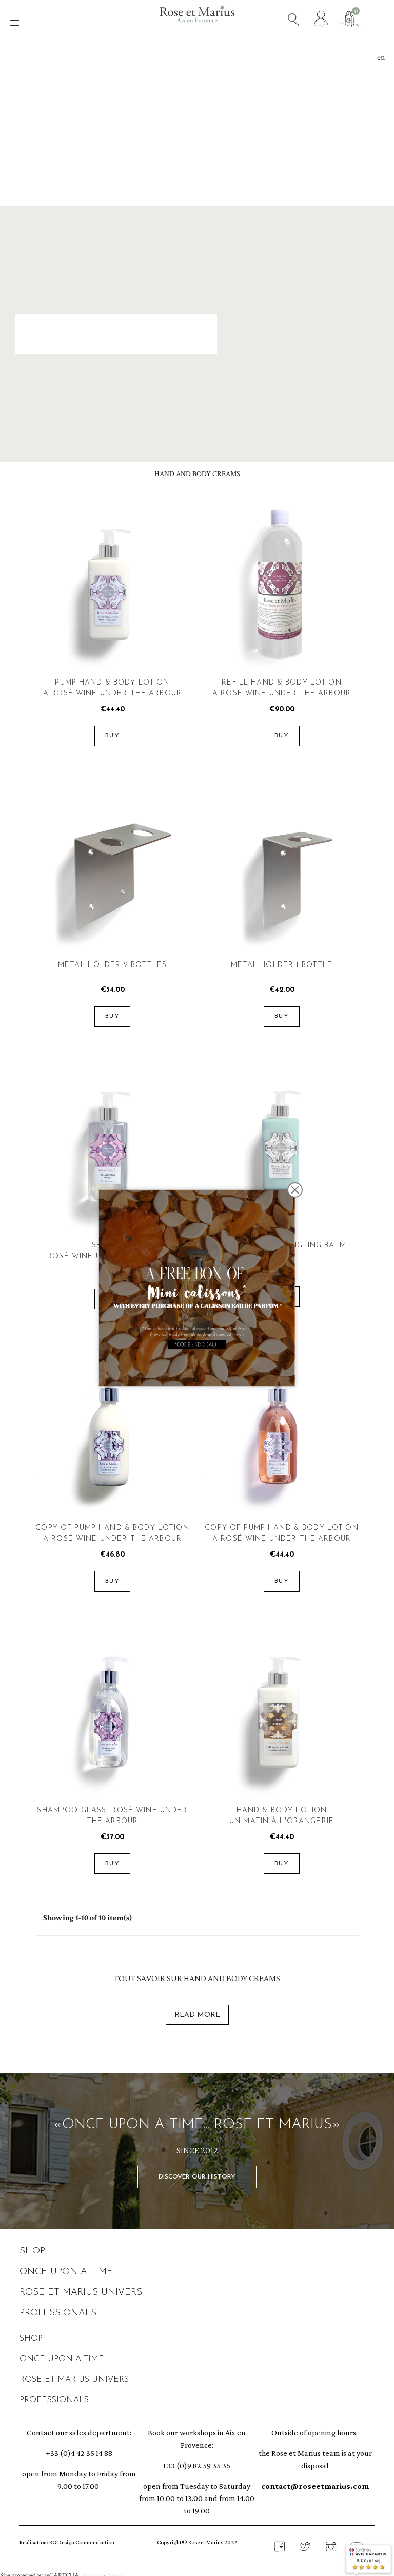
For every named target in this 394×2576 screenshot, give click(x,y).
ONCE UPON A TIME (66, 2272)
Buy (112, 736)
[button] (197, 2177)
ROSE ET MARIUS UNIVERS (81, 2293)
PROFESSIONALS (58, 2313)
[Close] (295, 1190)
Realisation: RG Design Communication (67, 2542)
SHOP (32, 2251)
